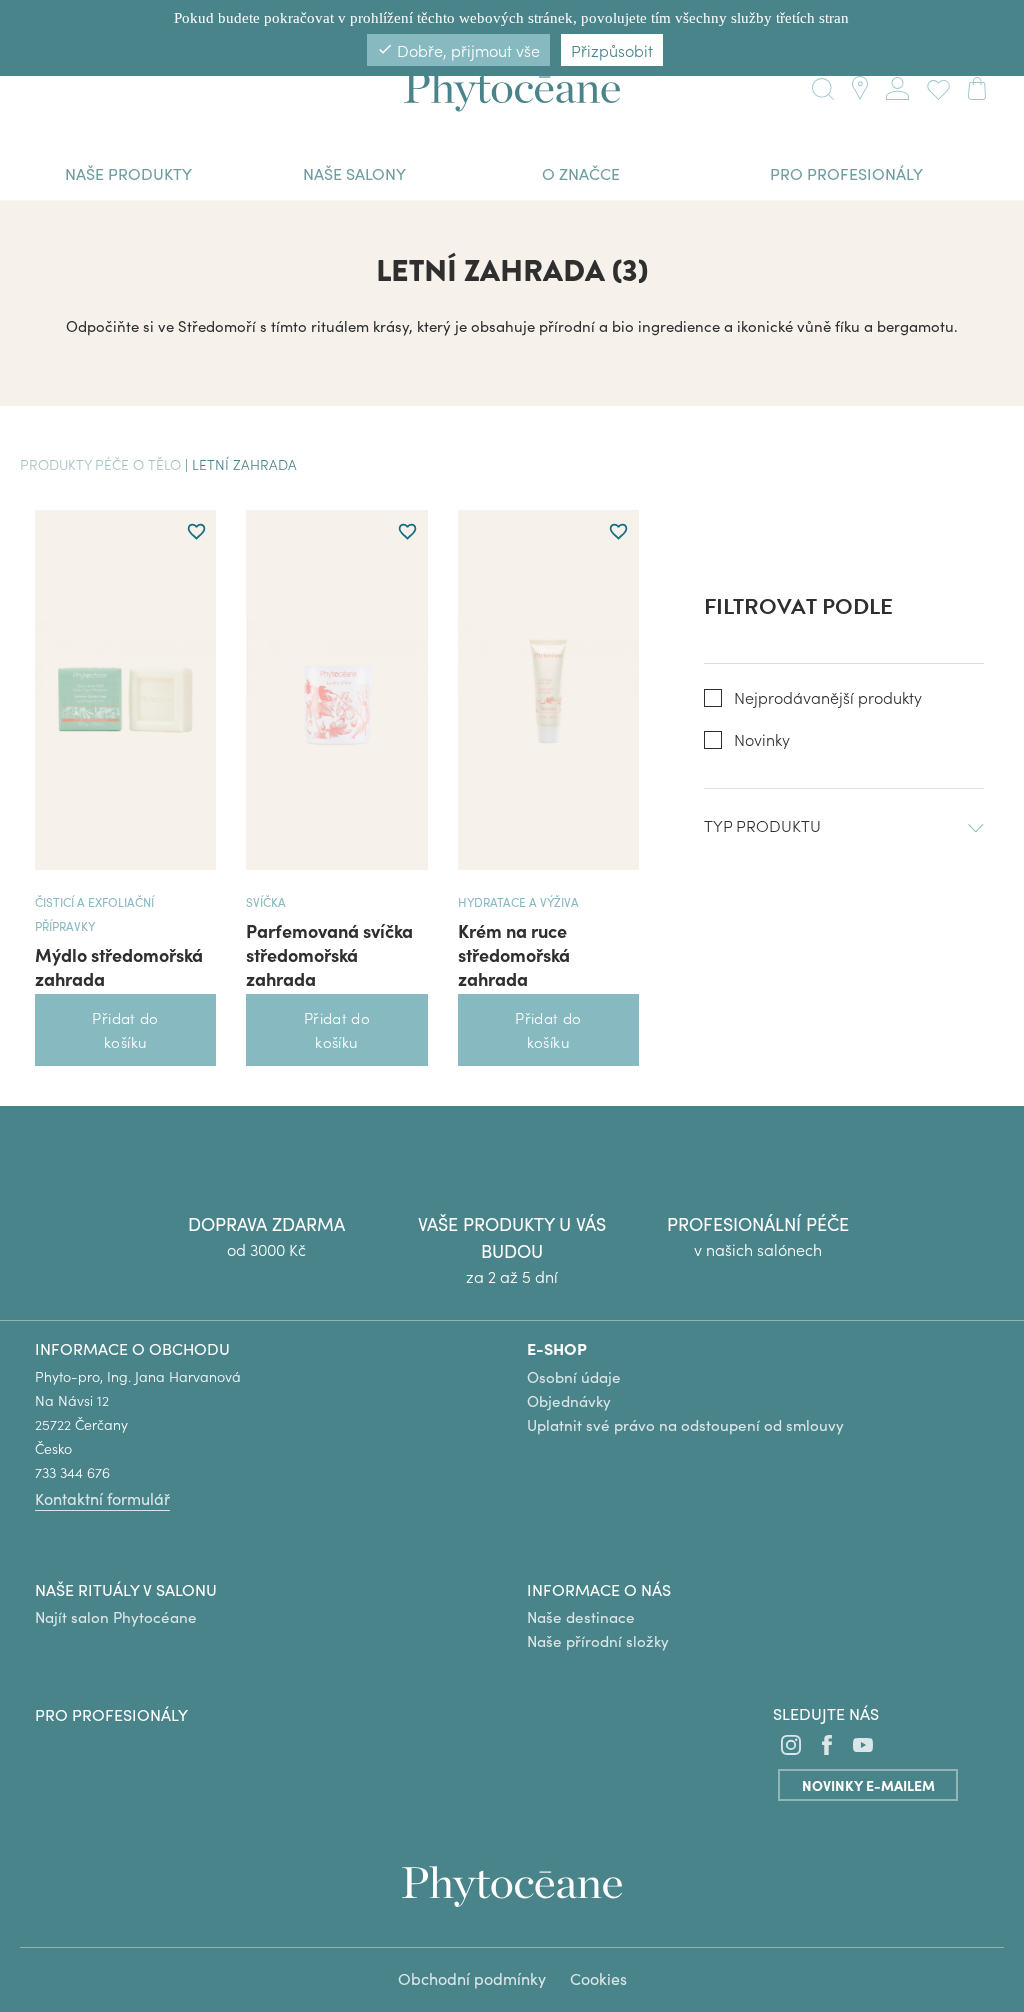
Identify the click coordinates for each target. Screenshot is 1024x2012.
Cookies (598, 1978)
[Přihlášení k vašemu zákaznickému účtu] (897, 85)
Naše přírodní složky (598, 1640)
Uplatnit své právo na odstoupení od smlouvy (685, 1424)
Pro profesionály (111, 1714)
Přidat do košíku (125, 1029)
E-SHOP (557, 1348)
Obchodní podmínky (472, 1978)
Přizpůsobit (612, 50)
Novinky (762, 739)
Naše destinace (581, 1616)
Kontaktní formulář (102, 1498)
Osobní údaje (574, 1376)
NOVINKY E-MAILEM (868, 1785)
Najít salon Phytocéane (116, 1616)
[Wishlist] (934, 86)
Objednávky (569, 1400)
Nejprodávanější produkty (828, 697)
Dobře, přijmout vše (458, 50)
